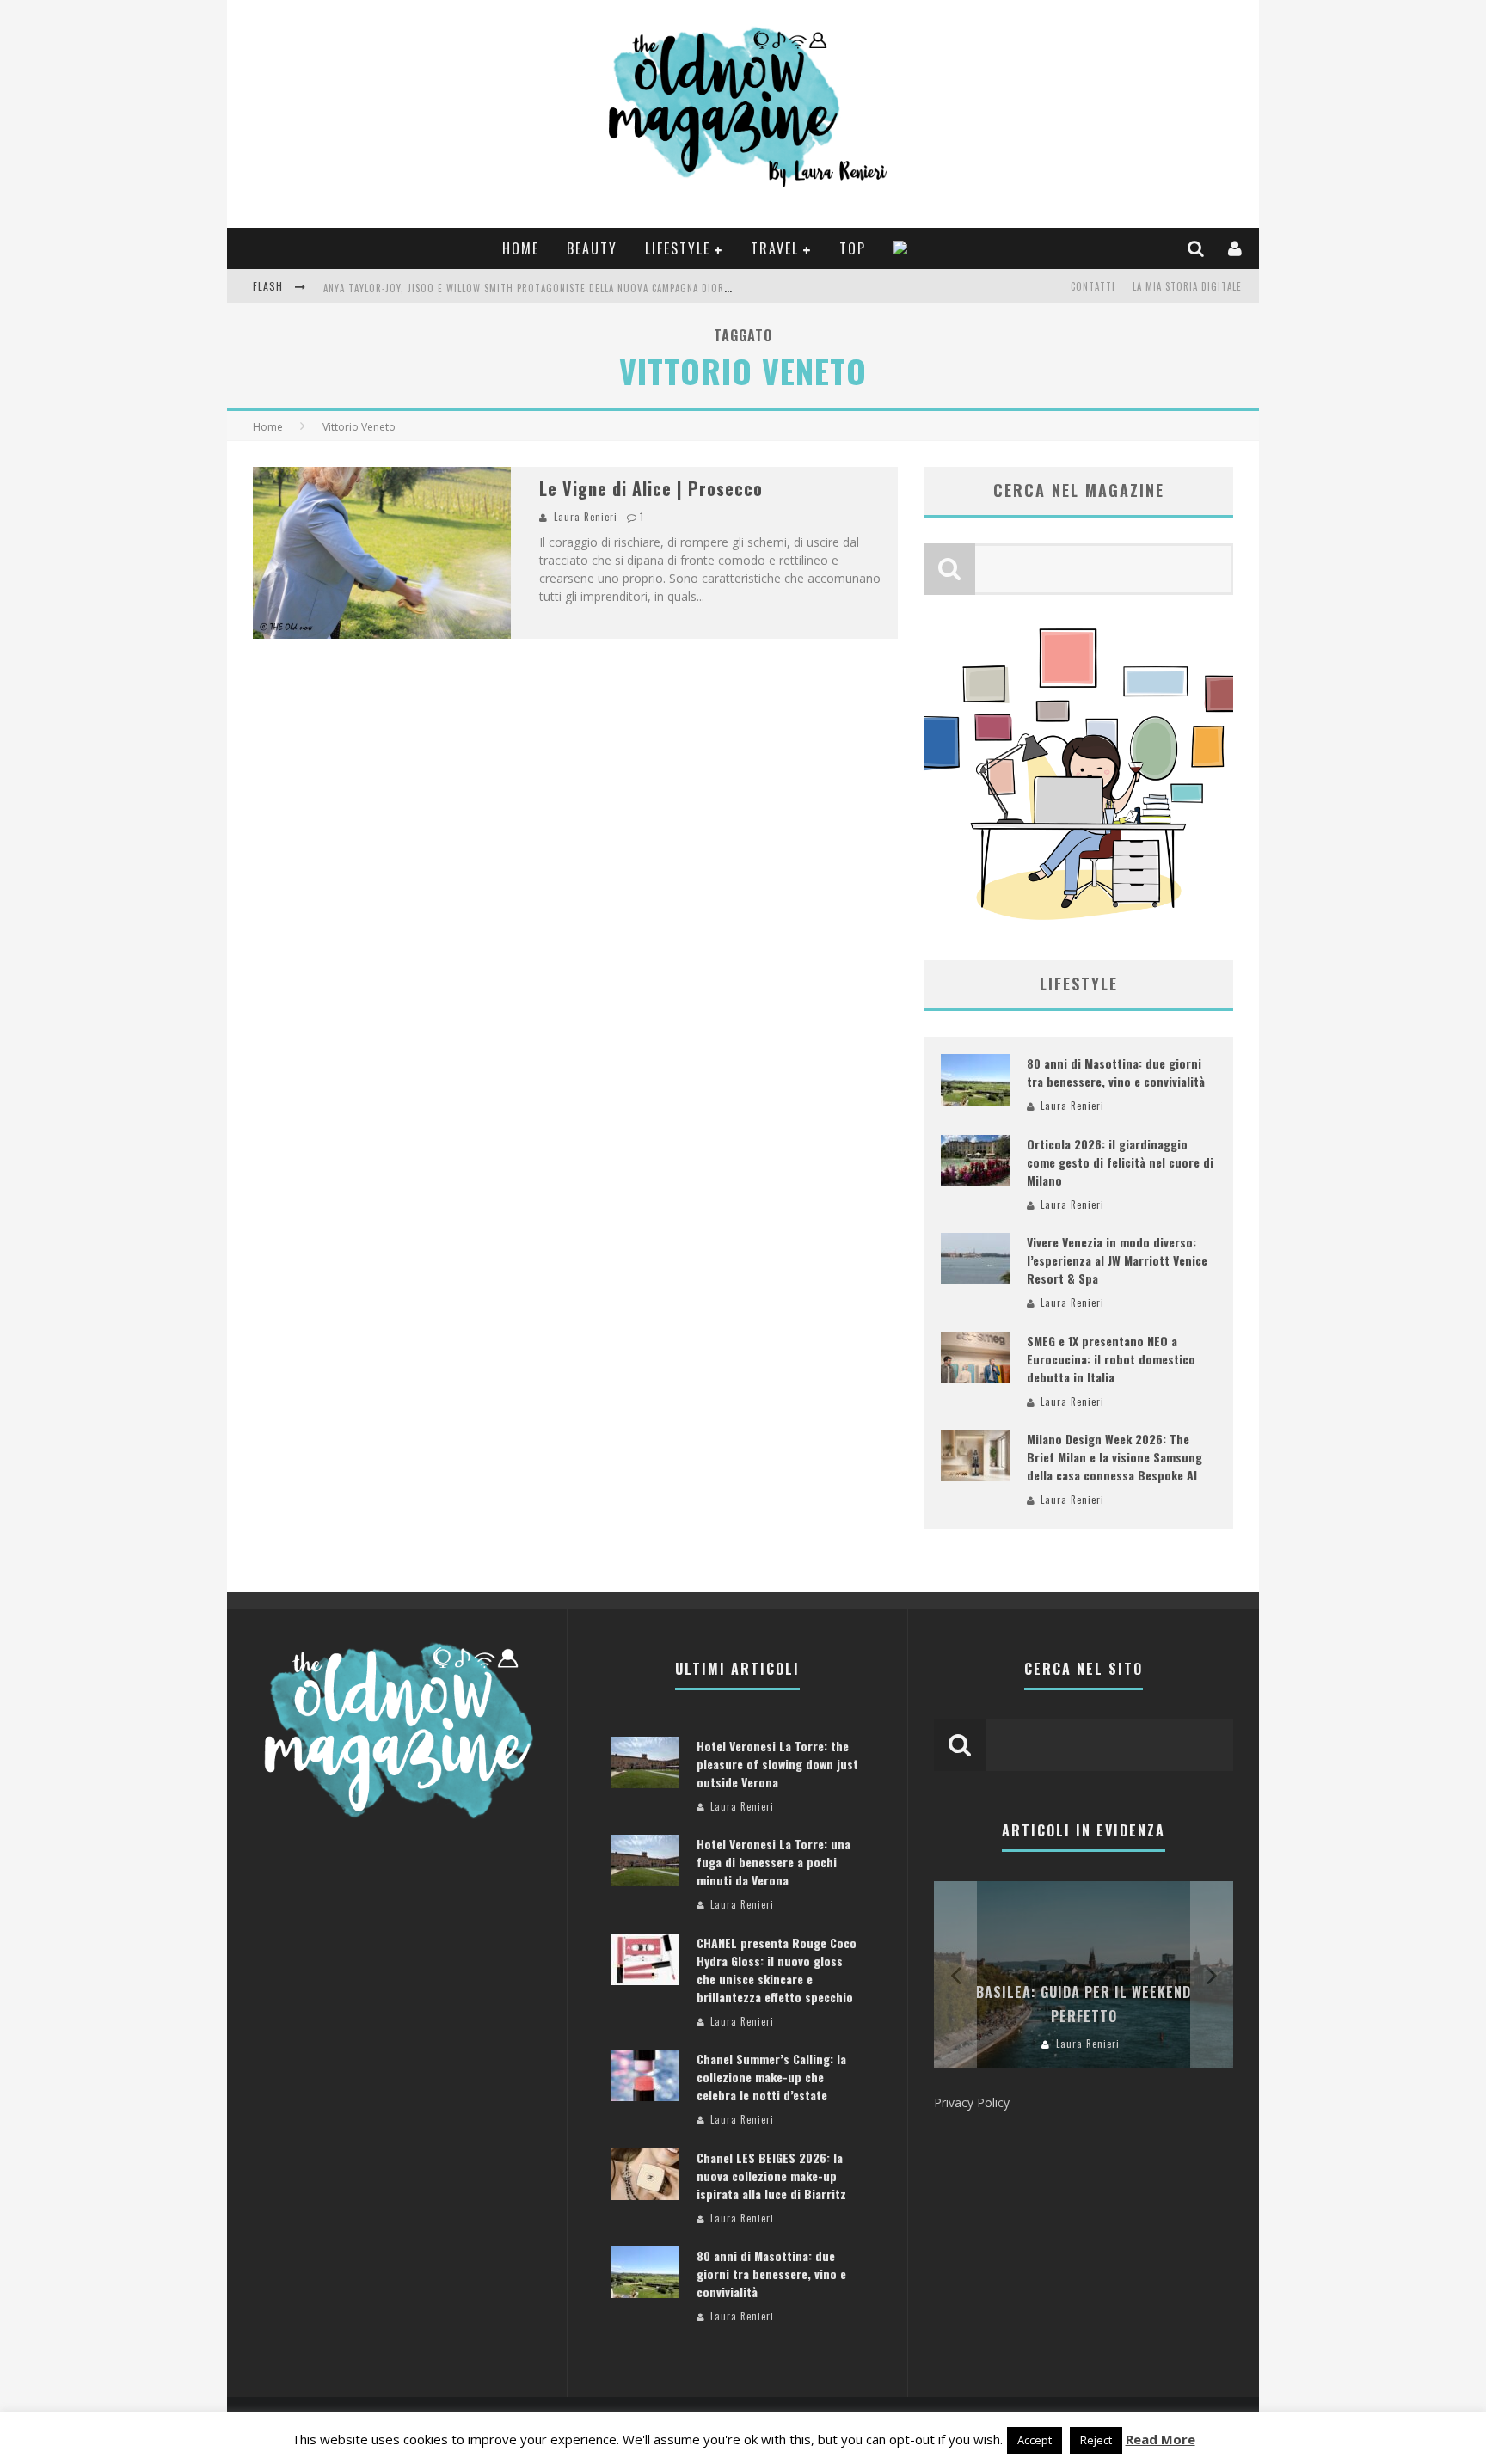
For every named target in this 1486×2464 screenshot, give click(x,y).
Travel (775, 248)
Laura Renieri (586, 517)
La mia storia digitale (1187, 286)
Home (521, 248)
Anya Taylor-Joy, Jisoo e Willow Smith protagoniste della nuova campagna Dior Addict (541, 288)
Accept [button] (1035, 2440)
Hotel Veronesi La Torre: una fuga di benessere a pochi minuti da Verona (774, 1862)
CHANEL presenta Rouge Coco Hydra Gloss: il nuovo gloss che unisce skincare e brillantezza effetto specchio (777, 1970)
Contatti (1093, 286)
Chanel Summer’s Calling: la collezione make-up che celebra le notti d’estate (771, 2077)
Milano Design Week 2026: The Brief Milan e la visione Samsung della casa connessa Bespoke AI (1114, 1457)
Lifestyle (678, 248)
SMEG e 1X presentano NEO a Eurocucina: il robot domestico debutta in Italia (1111, 1359)
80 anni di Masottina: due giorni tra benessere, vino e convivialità (1116, 1072)
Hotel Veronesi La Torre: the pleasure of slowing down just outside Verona (777, 1764)
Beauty (592, 248)
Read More (1161, 2439)
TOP (853, 248)
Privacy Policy (972, 2102)
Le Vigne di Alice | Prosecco (651, 488)
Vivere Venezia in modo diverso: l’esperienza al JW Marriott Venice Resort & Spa (1117, 1260)
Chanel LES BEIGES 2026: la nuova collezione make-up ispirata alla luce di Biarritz (771, 2176)
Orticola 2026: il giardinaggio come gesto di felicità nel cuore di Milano (1120, 1162)
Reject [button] (1096, 2440)
